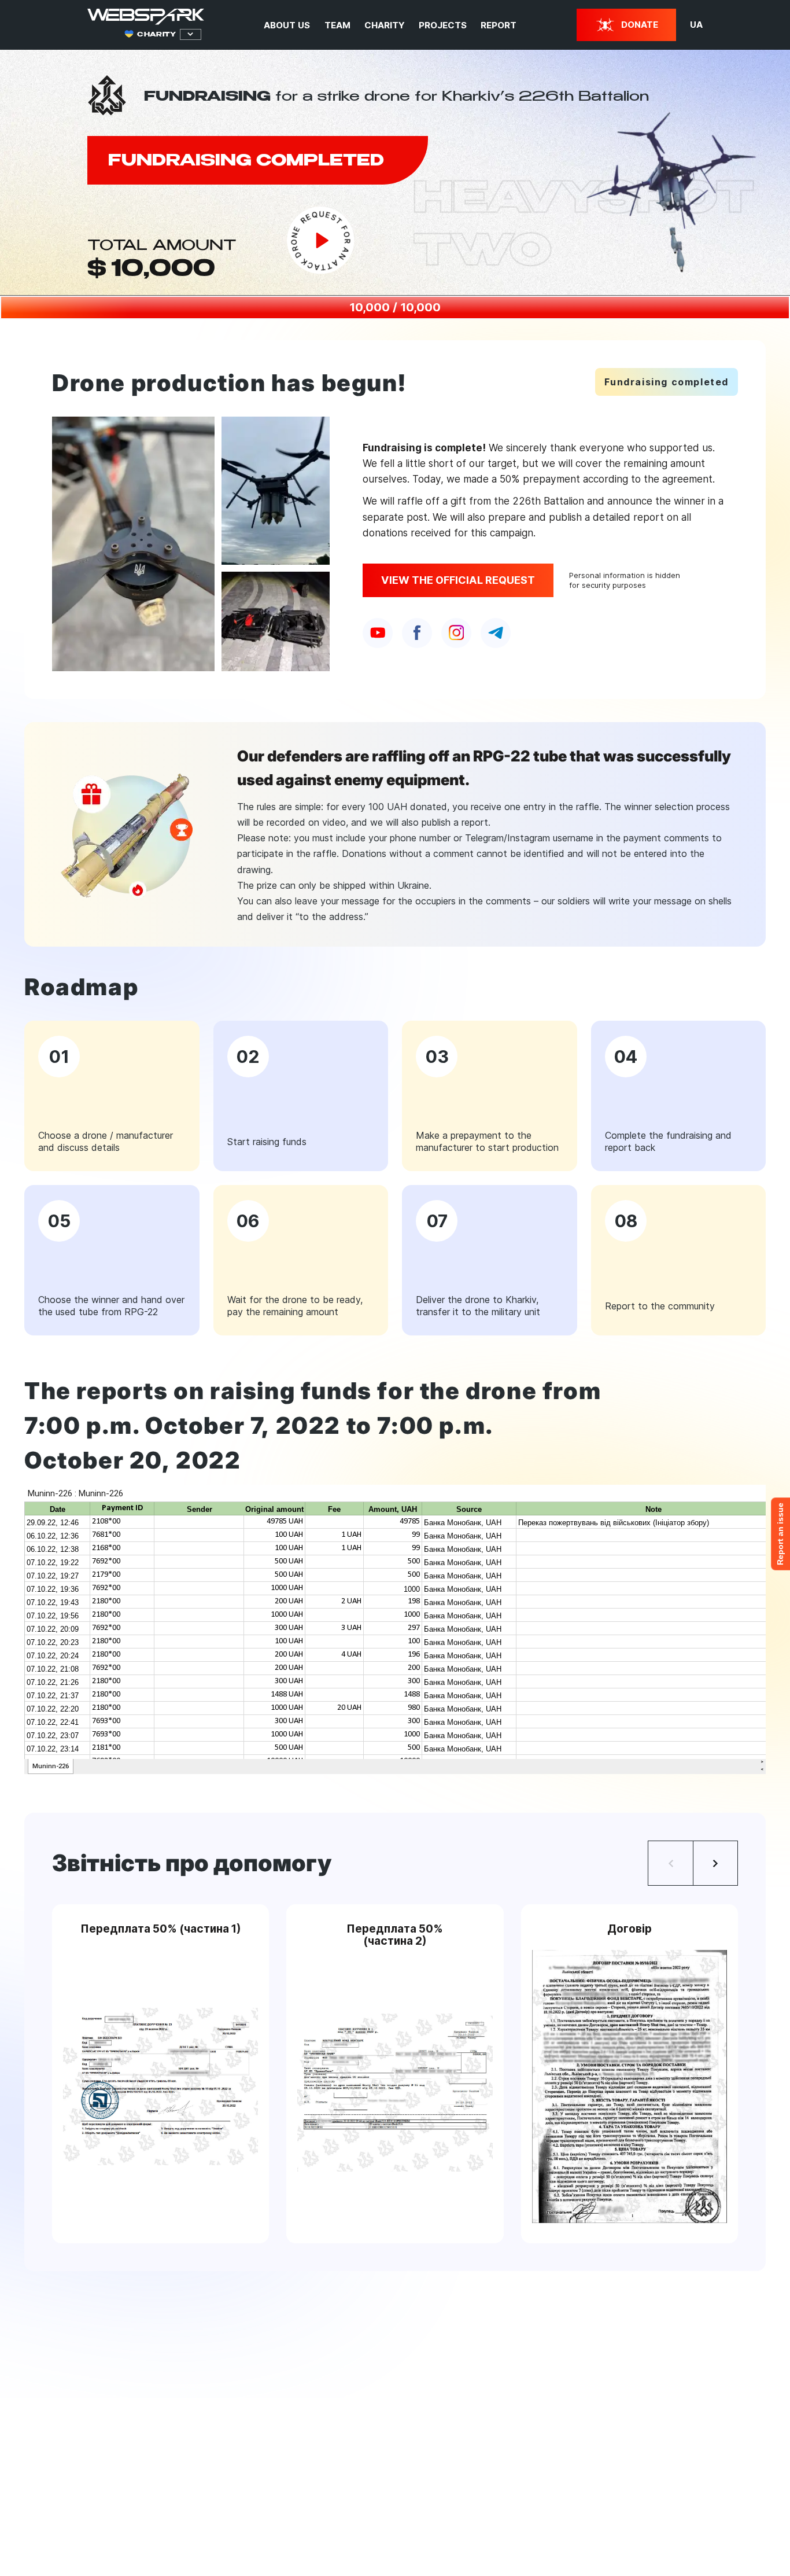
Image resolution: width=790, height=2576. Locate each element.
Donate (640, 25)
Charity (385, 25)
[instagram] (456, 633)
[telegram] (496, 633)
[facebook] (417, 633)
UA (696, 25)
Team (337, 25)
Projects (443, 25)
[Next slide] (715, 1863)
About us (287, 25)
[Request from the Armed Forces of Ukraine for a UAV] (321, 240)
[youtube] (378, 633)
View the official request (458, 580)
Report (499, 25)
